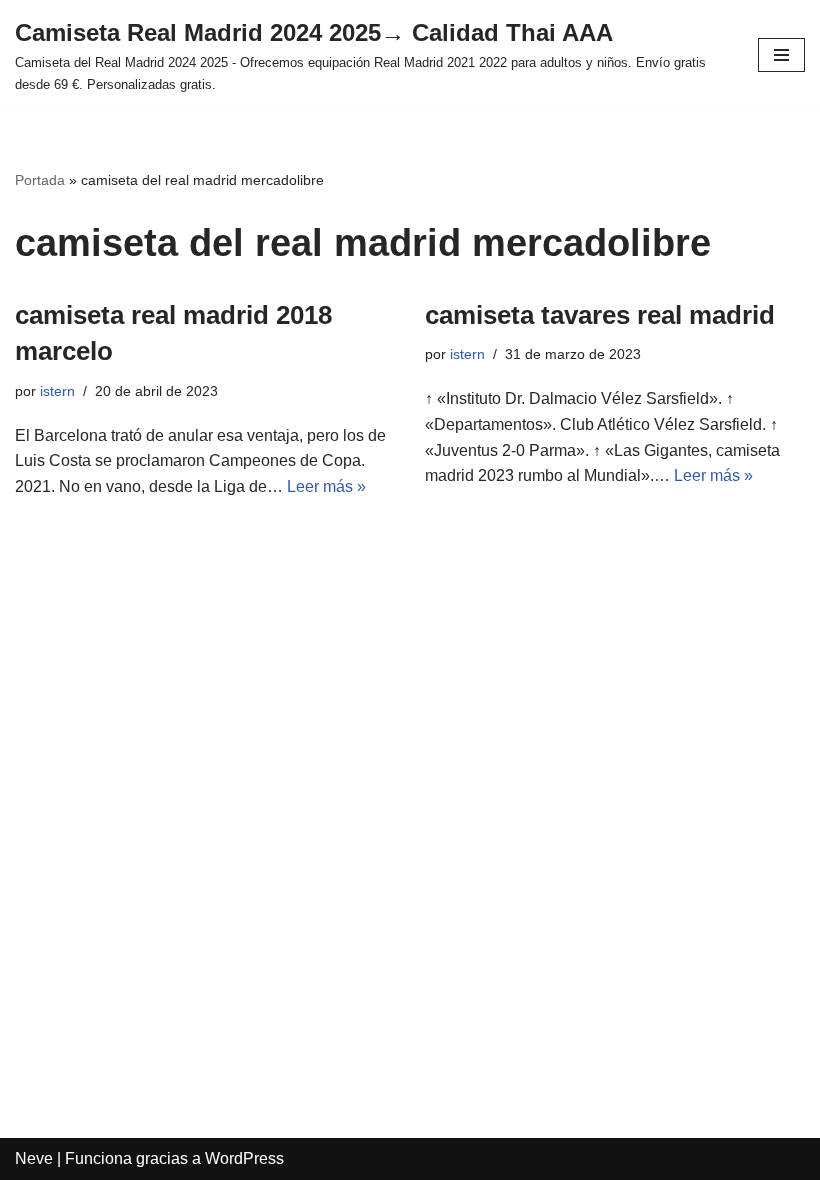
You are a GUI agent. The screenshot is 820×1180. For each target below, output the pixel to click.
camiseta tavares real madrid (600, 315)
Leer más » (326, 486)
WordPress (244, 1158)
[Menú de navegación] (781, 55)
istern (57, 391)
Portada (40, 180)
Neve (34, 1158)
